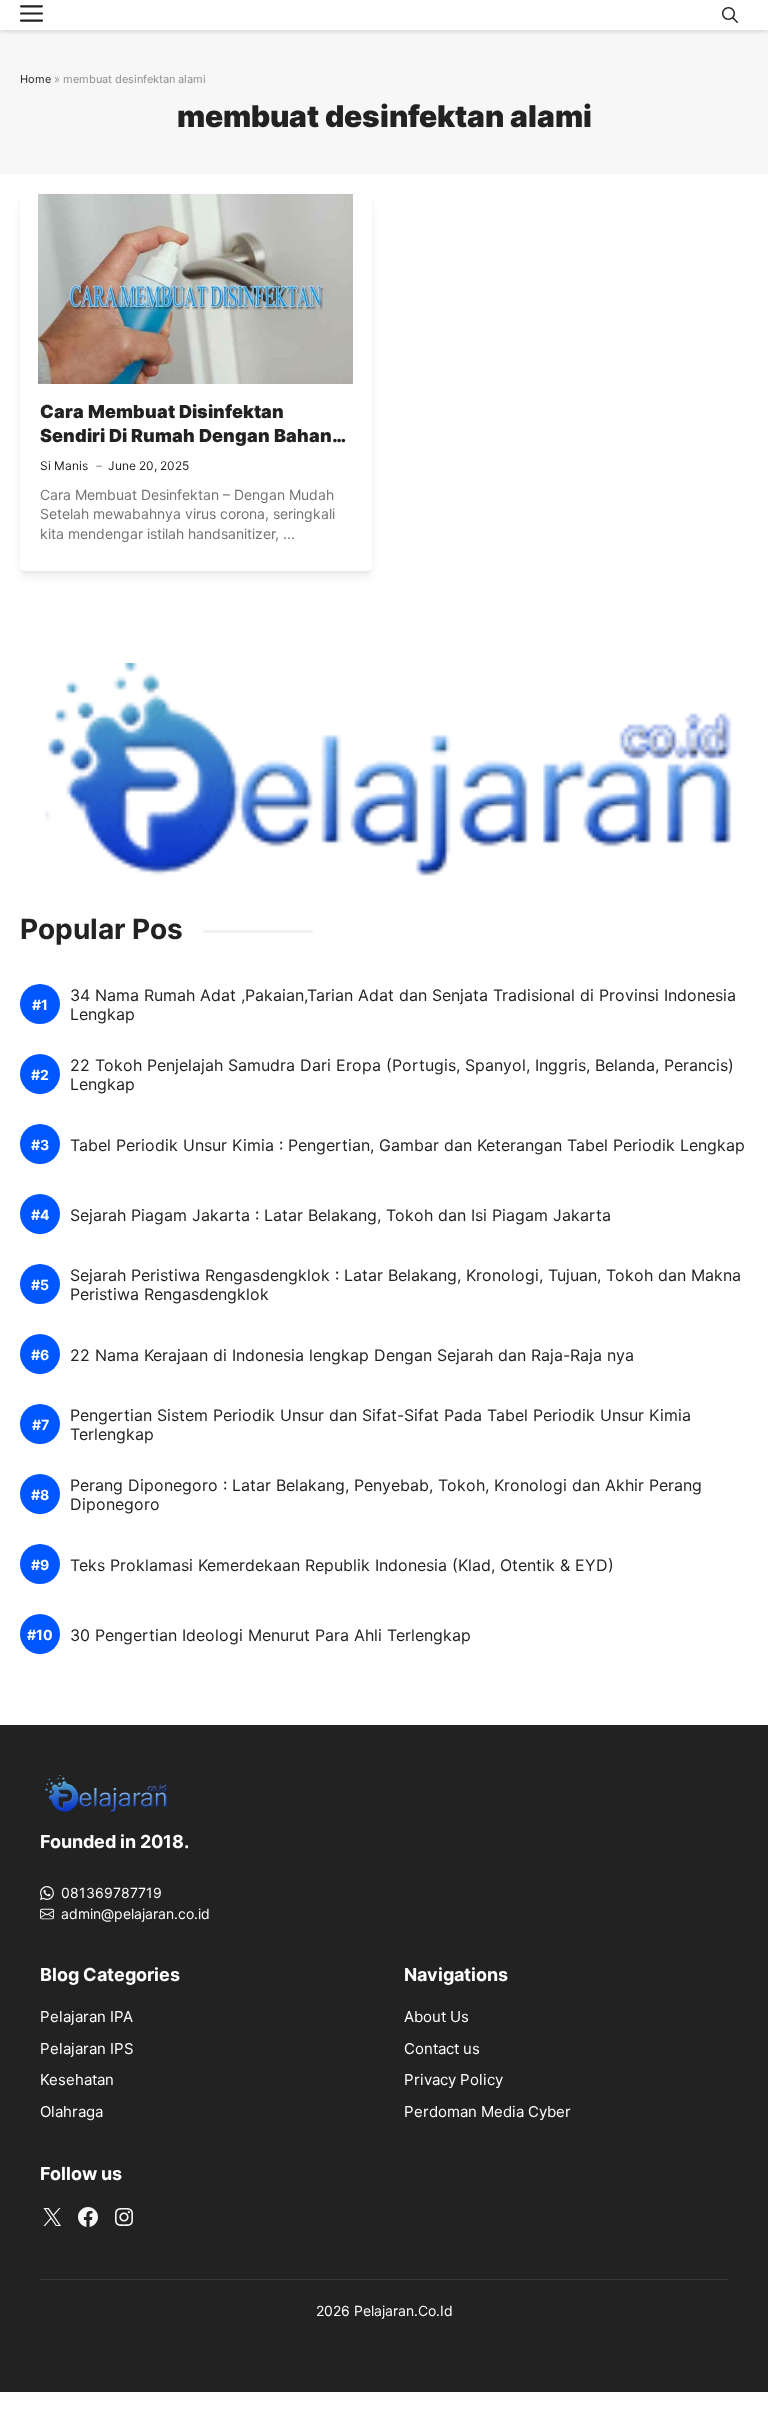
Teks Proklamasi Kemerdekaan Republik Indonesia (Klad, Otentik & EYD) (342, 1565)
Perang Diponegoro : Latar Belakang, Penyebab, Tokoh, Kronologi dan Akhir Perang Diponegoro (386, 1495)
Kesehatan (77, 2079)
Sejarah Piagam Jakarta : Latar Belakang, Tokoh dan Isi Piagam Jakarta (340, 1215)
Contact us (442, 2048)
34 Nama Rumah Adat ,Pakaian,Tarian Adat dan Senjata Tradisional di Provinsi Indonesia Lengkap (403, 1005)
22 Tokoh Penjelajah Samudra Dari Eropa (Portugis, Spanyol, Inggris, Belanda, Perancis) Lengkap (402, 1075)
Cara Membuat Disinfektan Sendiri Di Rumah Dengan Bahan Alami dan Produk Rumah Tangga (190, 436)
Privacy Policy (453, 2079)
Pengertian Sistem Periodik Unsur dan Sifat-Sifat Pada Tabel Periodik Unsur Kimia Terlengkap (380, 1425)
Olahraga (71, 2111)
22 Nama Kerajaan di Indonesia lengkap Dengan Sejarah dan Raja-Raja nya (352, 1355)
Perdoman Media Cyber (487, 2111)
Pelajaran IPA (86, 2016)
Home (35, 79)
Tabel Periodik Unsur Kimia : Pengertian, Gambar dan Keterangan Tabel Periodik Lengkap (407, 1145)
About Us (436, 2016)
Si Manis (64, 465)
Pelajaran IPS (87, 2048)
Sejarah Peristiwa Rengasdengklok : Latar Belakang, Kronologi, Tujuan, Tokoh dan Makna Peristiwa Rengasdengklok (405, 1285)
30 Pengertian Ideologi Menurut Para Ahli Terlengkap (270, 1635)
